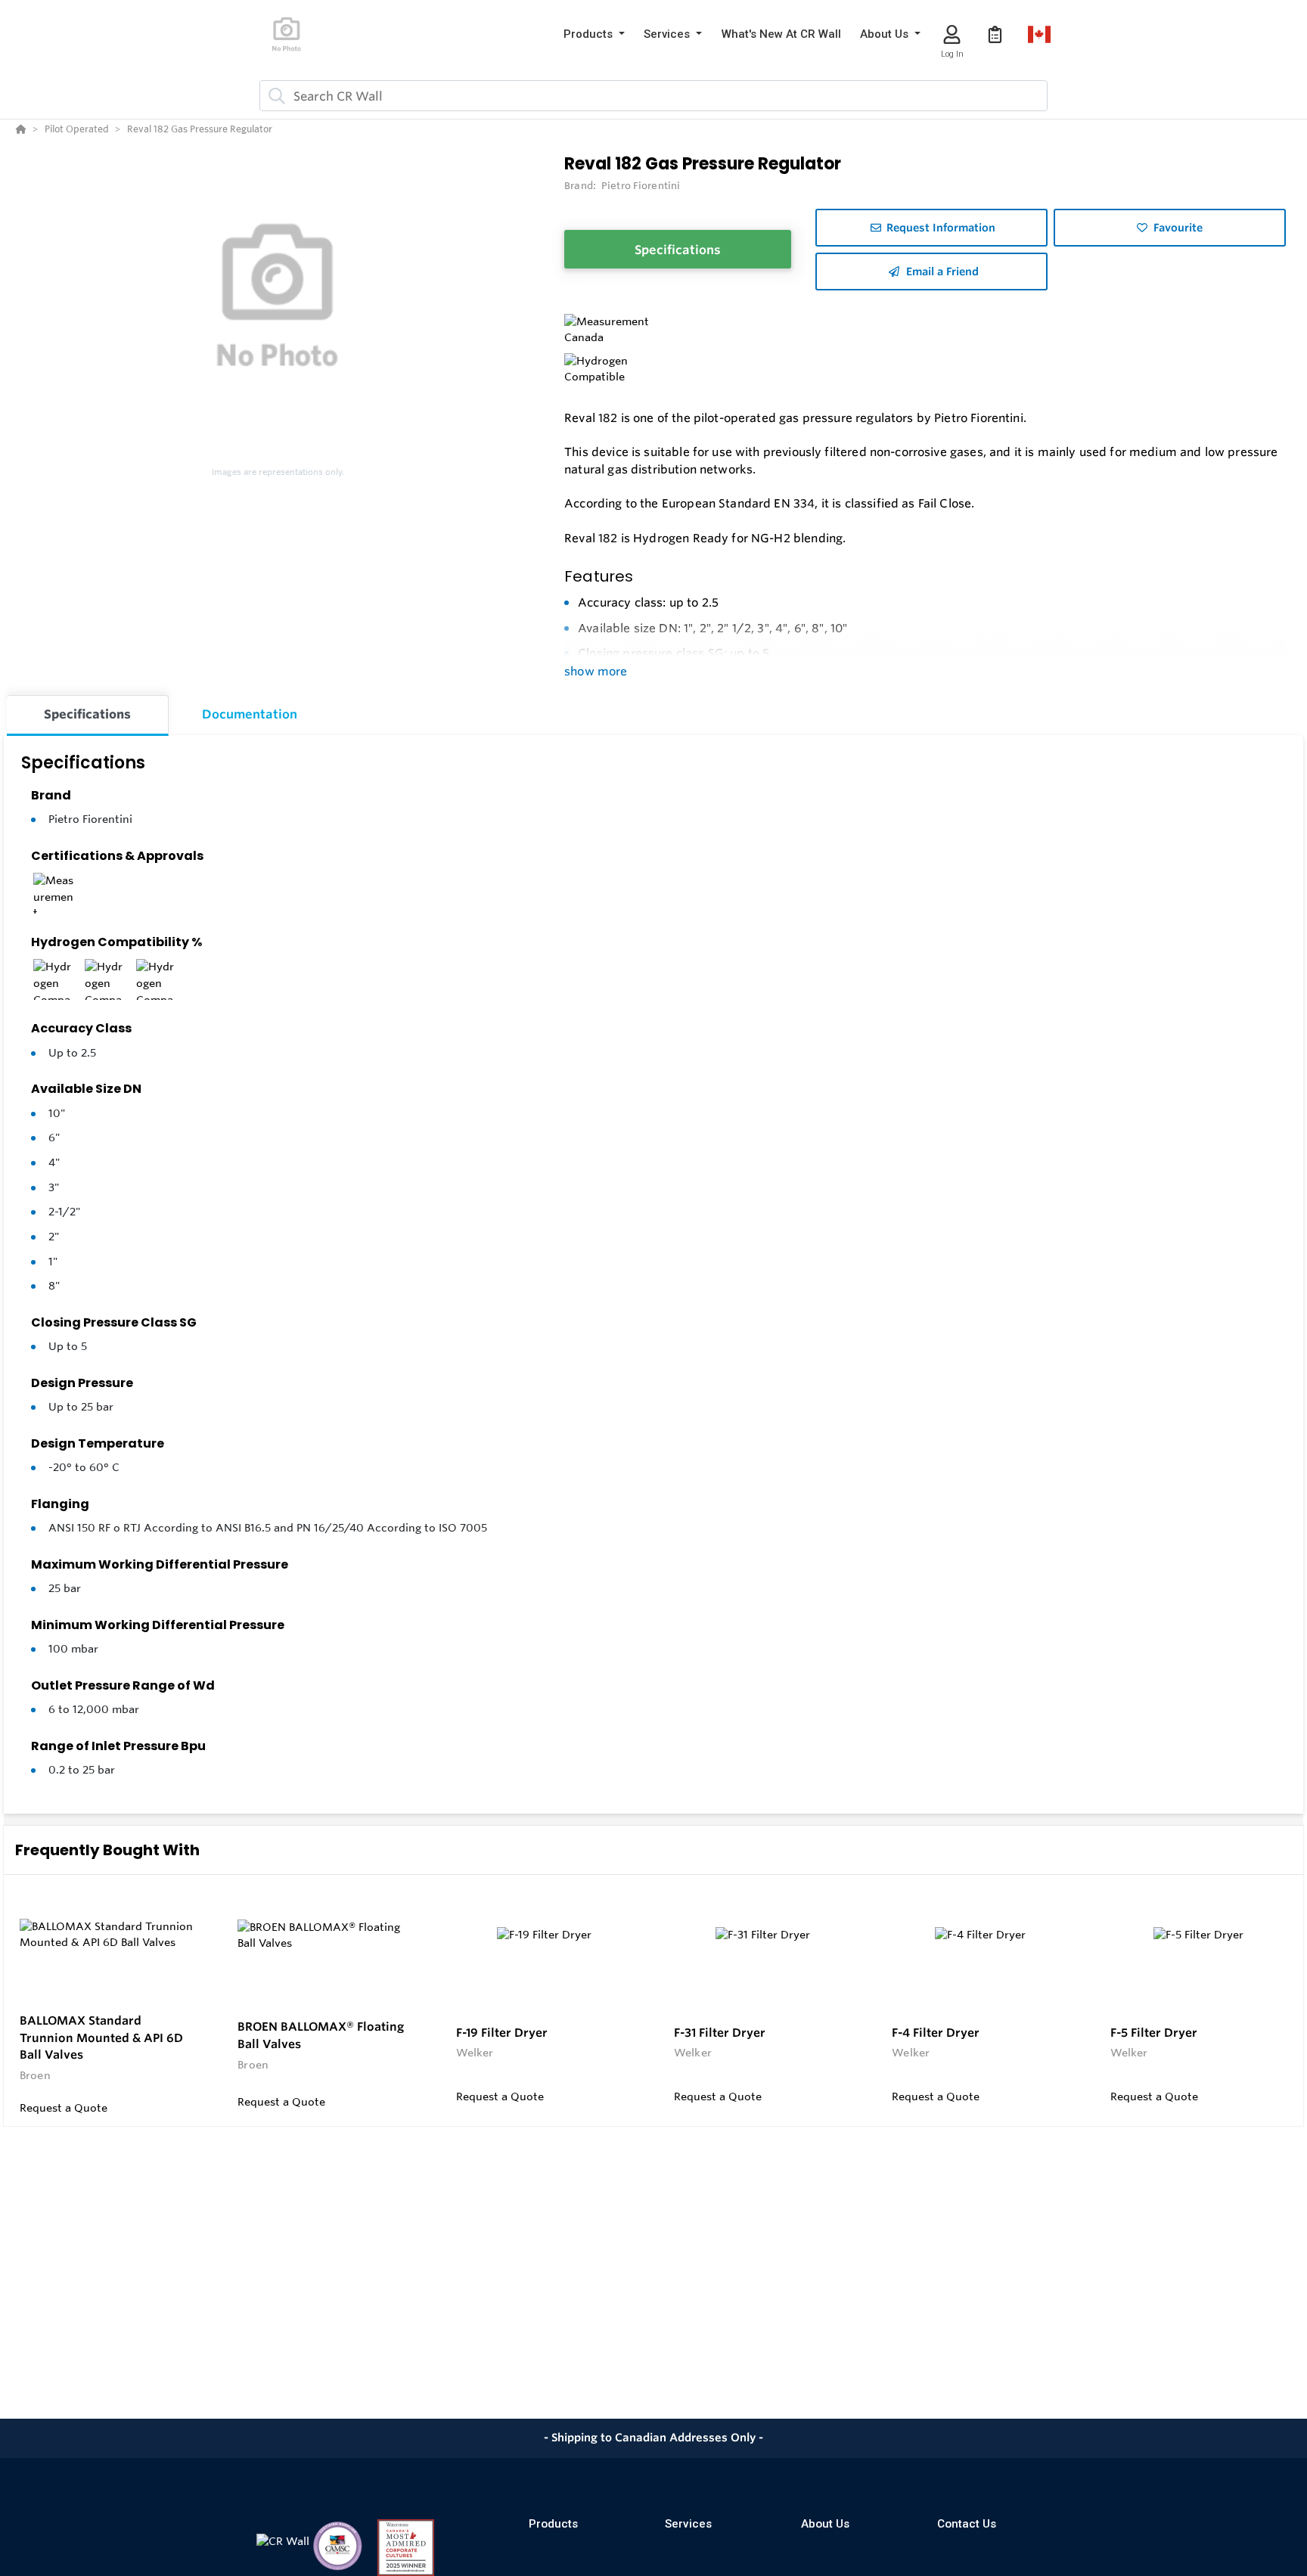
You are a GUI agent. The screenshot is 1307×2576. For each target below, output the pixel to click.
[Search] (274, 96)
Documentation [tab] (250, 714)
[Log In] (952, 34)
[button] (594, 34)
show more (596, 671)
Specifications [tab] (87, 714)
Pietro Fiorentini (90, 819)
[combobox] (653, 96)
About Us (825, 2524)
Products (553, 2524)
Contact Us (967, 2524)
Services (688, 2524)
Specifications (678, 250)
